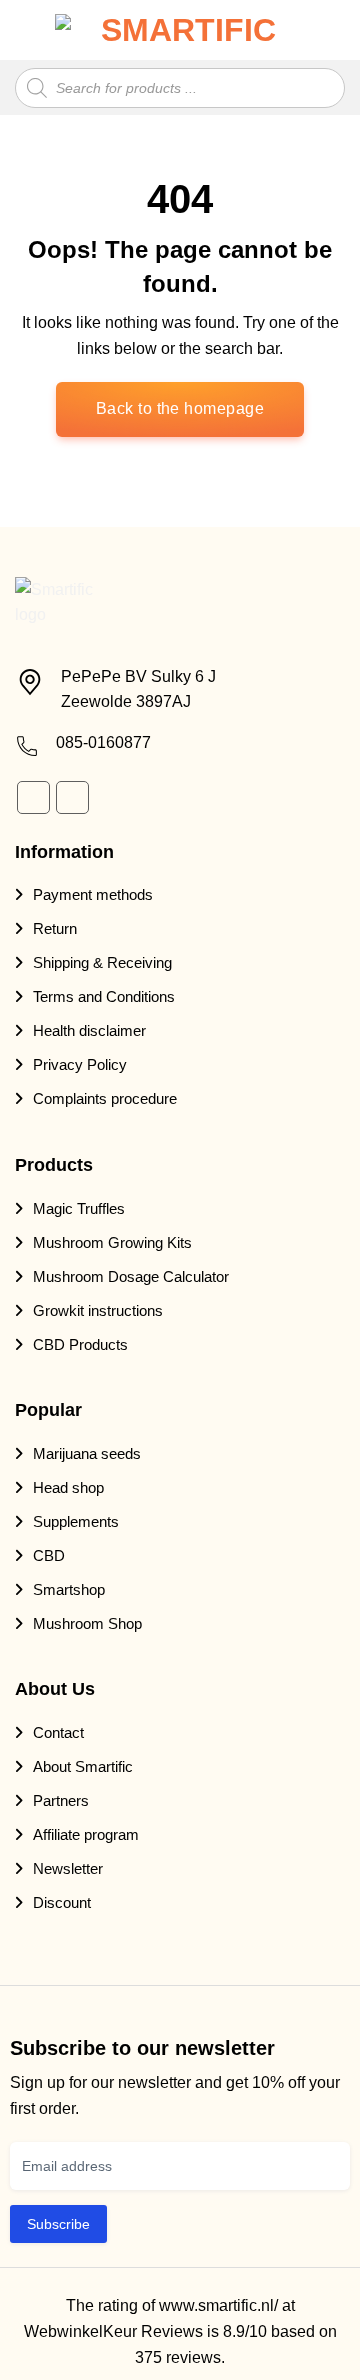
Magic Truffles (79, 1208)
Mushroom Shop (87, 1623)
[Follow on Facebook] (33, 797)
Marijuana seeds (87, 1453)
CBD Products (80, 1344)
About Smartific (83, 1766)
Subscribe (58, 2224)
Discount (62, 1902)
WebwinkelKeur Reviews (113, 2331)
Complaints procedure (105, 1098)
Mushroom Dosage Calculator (131, 1276)
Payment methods (93, 894)
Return (55, 928)
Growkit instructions (98, 1310)
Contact (58, 1732)
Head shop (68, 1487)
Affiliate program (86, 1834)
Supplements (76, 1521)
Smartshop (69, 1589)
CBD (49, 1555)
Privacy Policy (80, 1064)
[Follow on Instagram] (72, 797)
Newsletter (68, 1868)
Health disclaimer (89, 1030)
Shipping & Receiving (102, 962)
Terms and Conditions (104, 996)
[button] (27, 30)
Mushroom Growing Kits (112, 1242)
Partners (61, 1800)
